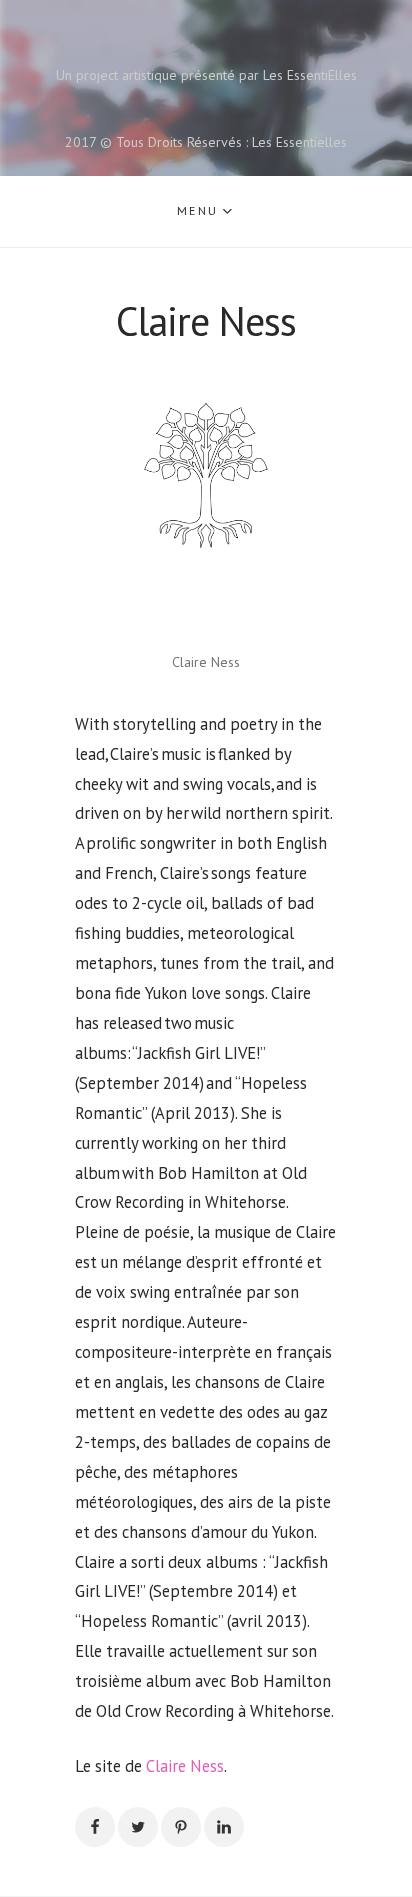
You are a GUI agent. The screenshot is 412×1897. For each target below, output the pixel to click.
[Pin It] (181, 1827)
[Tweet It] (138, 1827)
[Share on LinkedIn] (224, 1827)
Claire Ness (185, 1766)
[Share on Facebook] (95, 1827)
